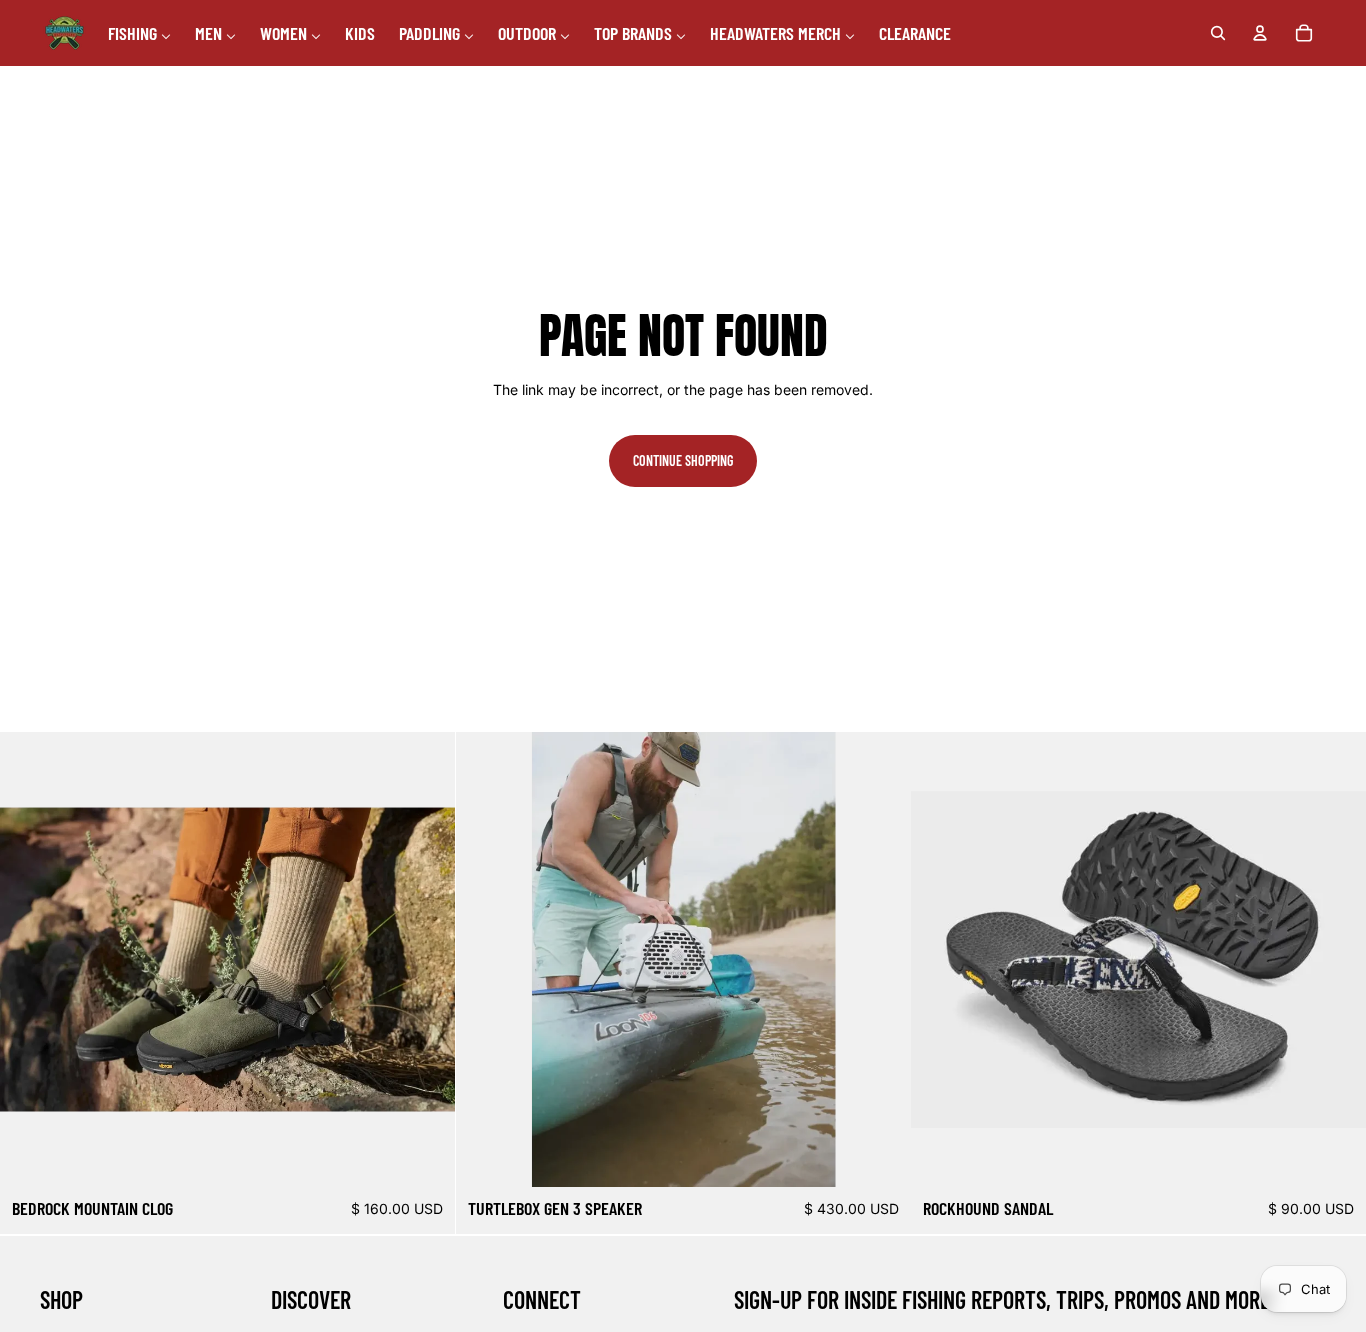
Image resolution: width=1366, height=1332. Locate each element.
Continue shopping (683, 460)
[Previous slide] (30, 960)
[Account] (1260, 33)
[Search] (1218, 33)
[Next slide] (425, 960)
